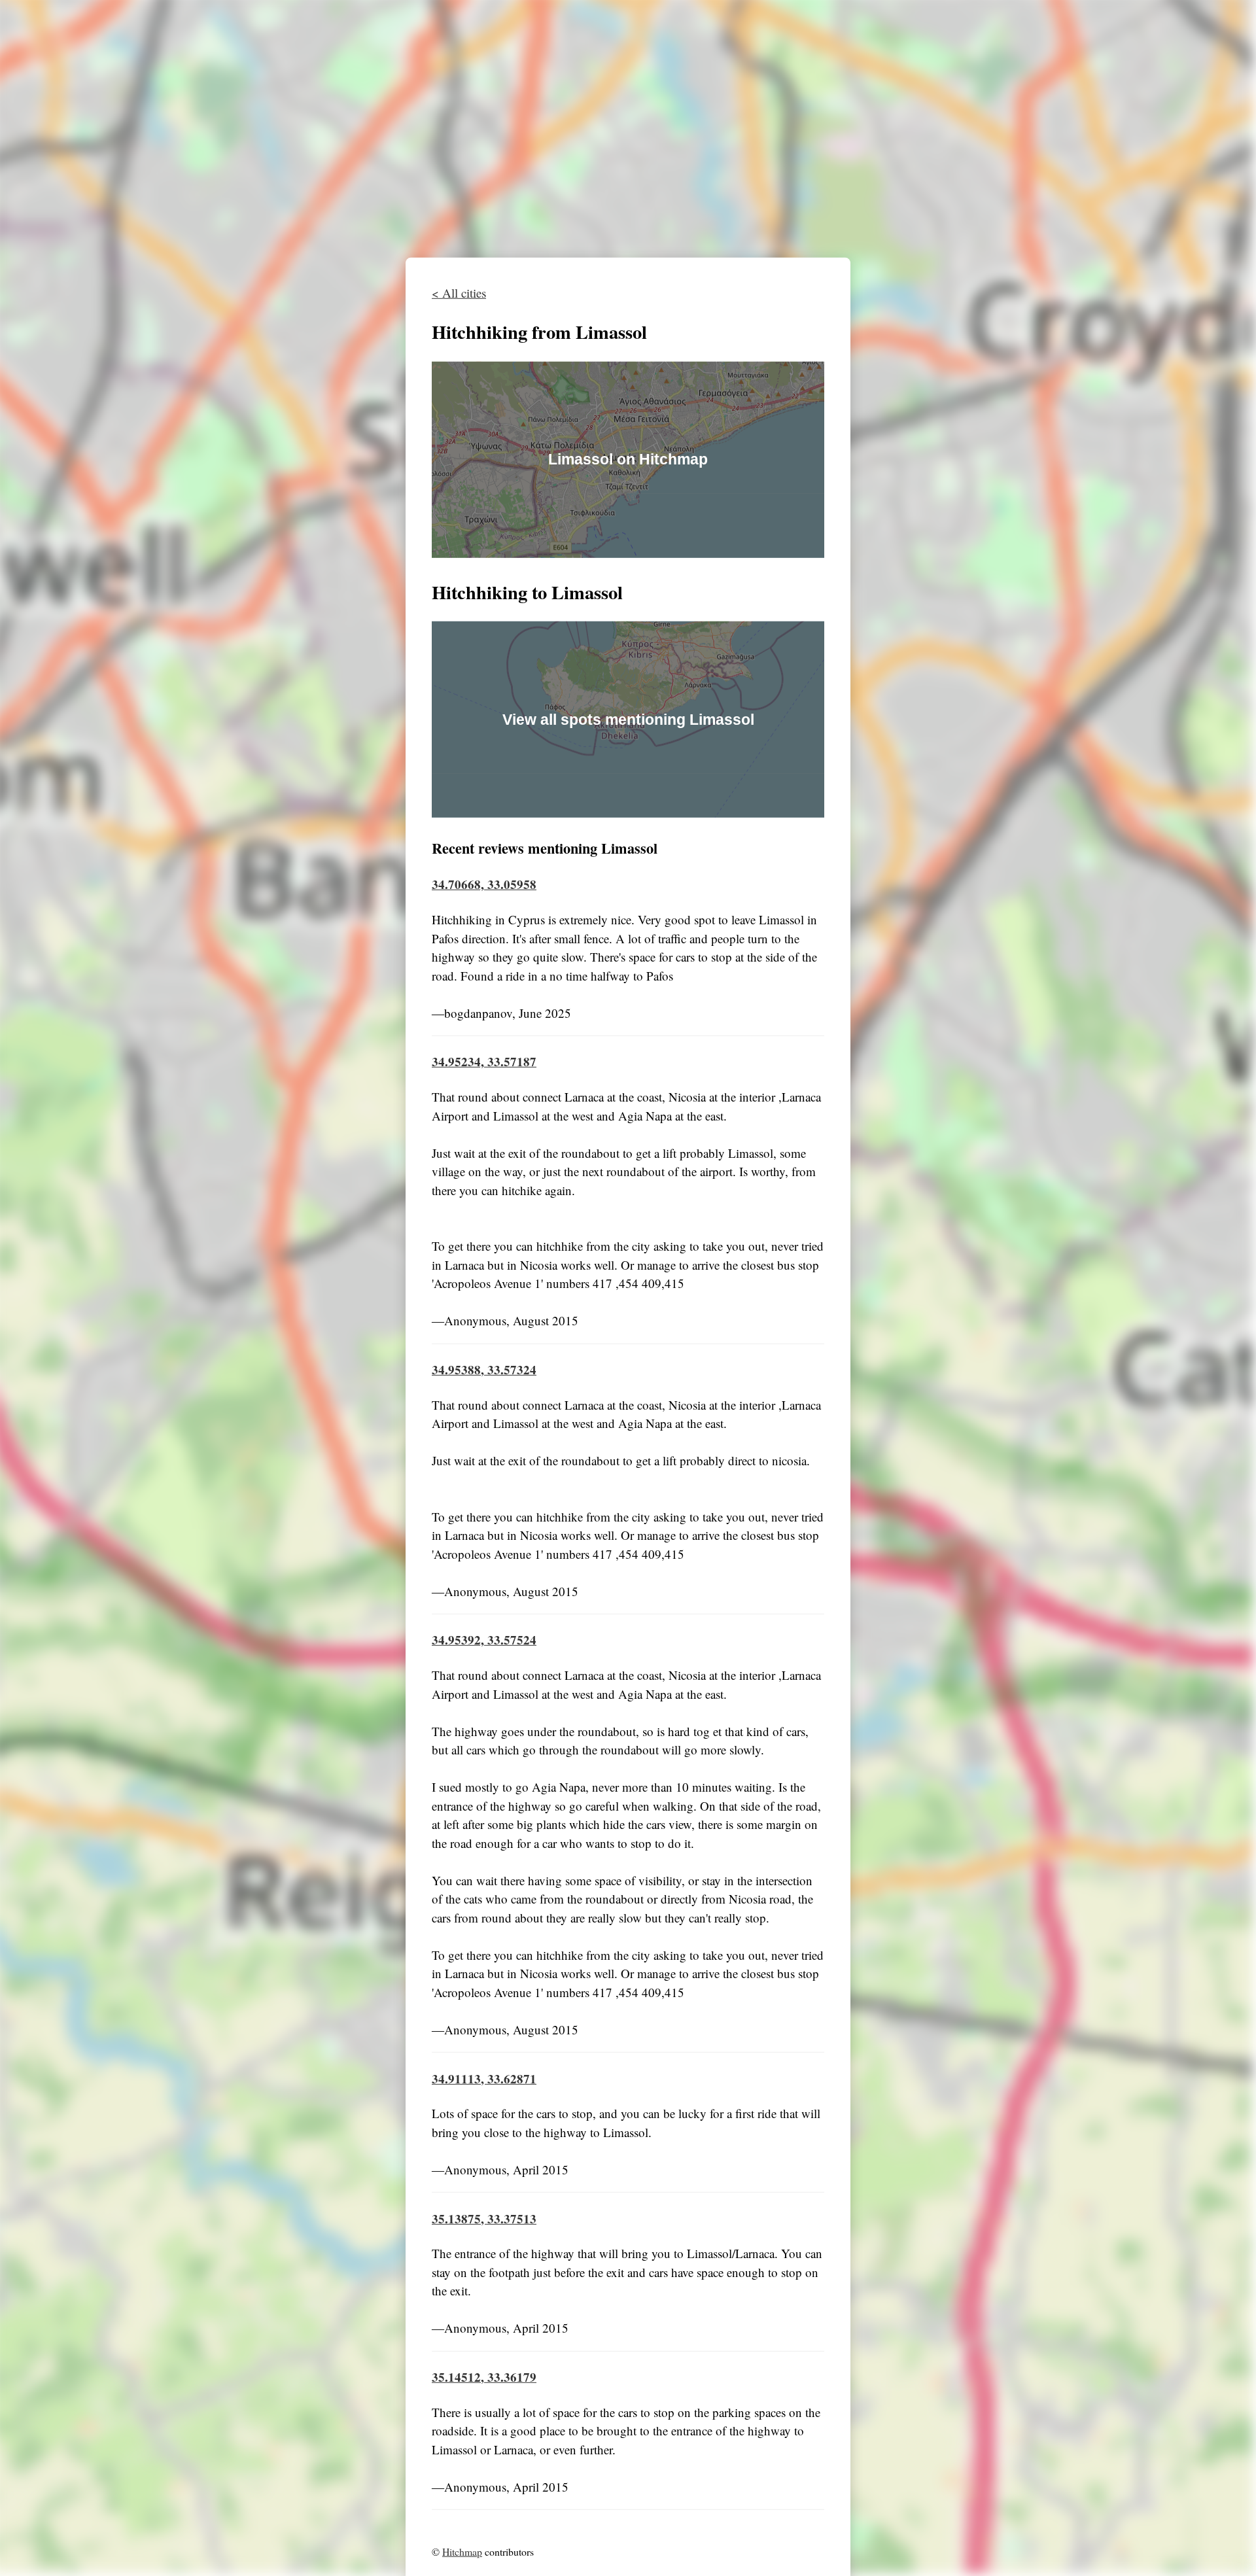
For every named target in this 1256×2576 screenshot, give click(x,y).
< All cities (459, 293)
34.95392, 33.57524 (484, 1640)
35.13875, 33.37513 (484, 2218)
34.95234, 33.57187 (484, 1061)
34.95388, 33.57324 (484, 1369)
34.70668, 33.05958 (484, 884)
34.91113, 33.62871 (484, 2078)
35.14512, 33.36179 (484, 2377)
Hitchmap (462, 2551)
